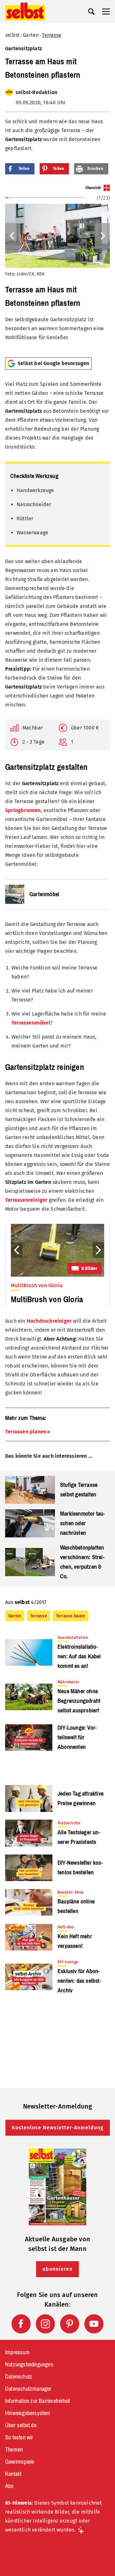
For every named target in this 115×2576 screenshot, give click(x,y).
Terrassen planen (26, 1432)
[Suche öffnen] (91, 12)
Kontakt (13, 2474)
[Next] (102, 236)
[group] (57, 268)
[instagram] (45, 2324)
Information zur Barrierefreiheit (38, 2401)
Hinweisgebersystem (28, 2413)
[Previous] (13, 236)
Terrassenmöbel (31, 1023)
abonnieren (57, 2269)
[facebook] (21, 2324)
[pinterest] (70, 2324)
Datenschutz (19, 2377)
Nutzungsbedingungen (29, 2365)
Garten (31, 35)
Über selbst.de (21, 2425)
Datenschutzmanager (28, 2389)
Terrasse (52, 35)
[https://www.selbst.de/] (25, 12)
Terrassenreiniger (26, 1200)
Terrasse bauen (71, 1616)
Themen (14, 2450)
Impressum (17, 2352)
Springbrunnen (23, 810)
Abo (9, 2486)
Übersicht (93, 188)
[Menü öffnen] (106, 12)
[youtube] (94, 2324)
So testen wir (19, 2437)
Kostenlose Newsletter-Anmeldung (58, 2128)
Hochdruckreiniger (49, 1321)
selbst (12, 35)
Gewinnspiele (19, 2462)
